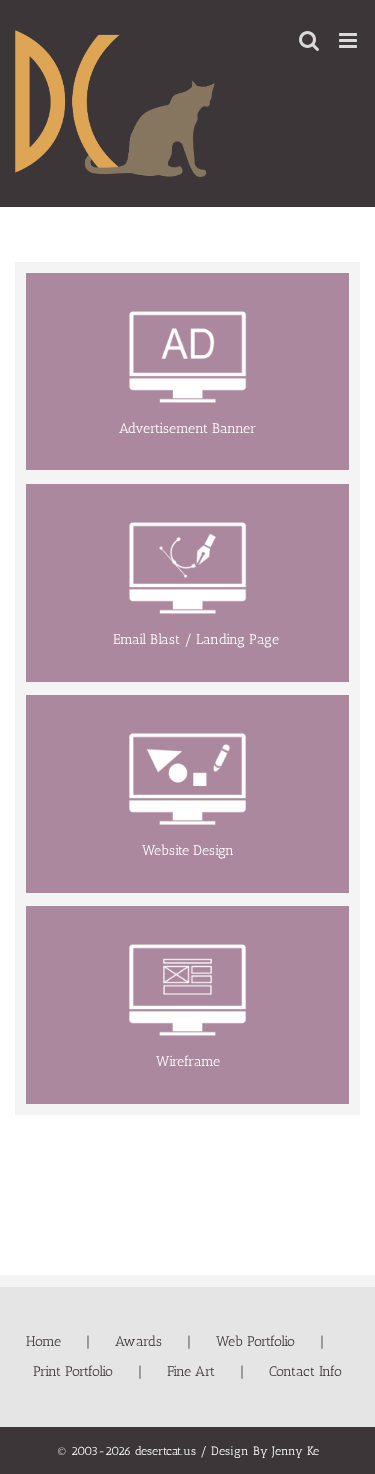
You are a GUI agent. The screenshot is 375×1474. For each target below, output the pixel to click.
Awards (138, 1341)
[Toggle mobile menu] (349, 40)
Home (43, 1341)
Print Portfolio (73, 1371)
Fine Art (191, 1371)
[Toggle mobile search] (309, 40)
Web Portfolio (255, 1341)
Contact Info (305, 1371)
